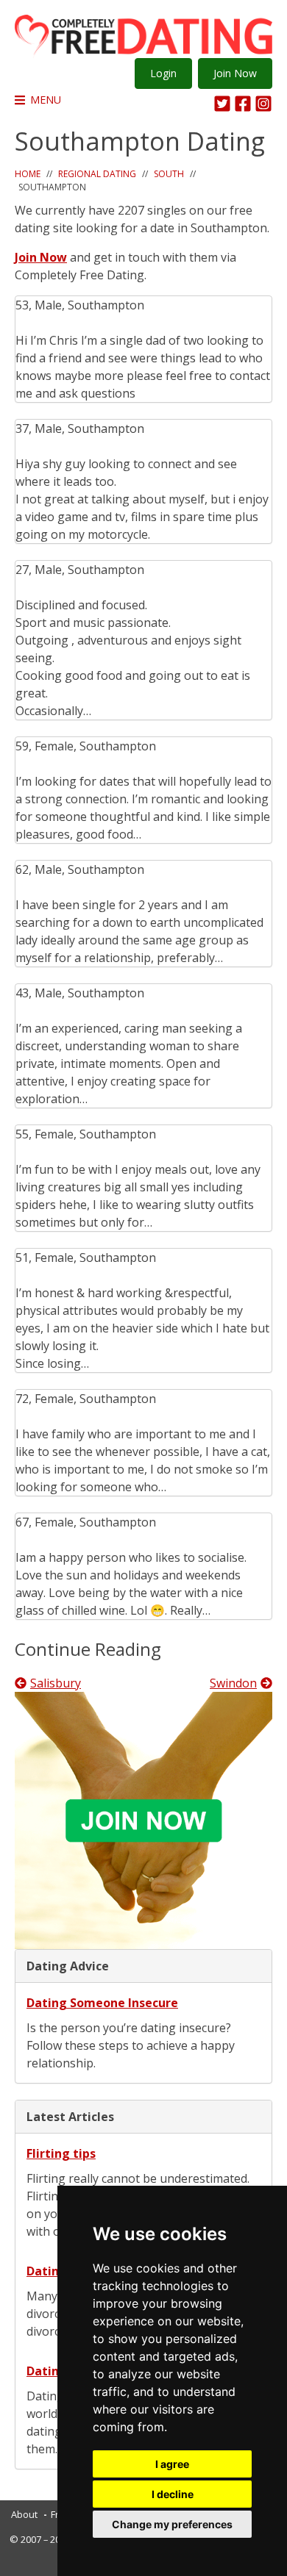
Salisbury (56, 1683)
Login (163, 73)
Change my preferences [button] (172, 2524)
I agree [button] (172, 2464)
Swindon (233, 1683)
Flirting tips (61, 2153)
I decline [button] (173, 2494)
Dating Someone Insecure (102, 2003)
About (24, 2514)
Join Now (235, 73)
